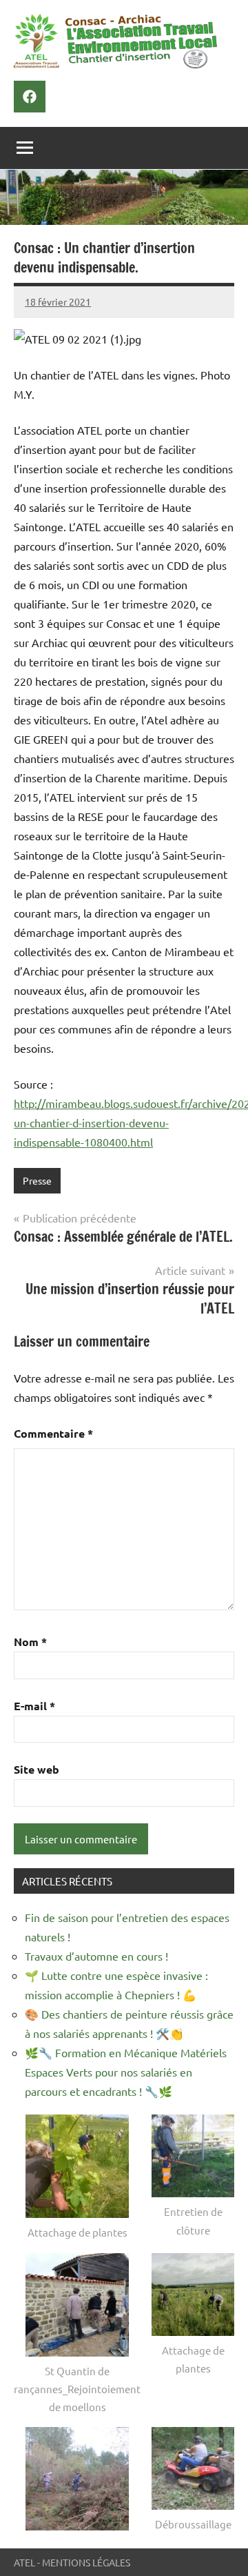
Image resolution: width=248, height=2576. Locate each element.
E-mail (34, 1706)
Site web (37, 1769)
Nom (30, 1642)
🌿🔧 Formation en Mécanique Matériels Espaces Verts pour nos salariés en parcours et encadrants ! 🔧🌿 (126, 2072)
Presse (37, 1180)
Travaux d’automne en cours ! (96, 1956)
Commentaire (53, 1433)
